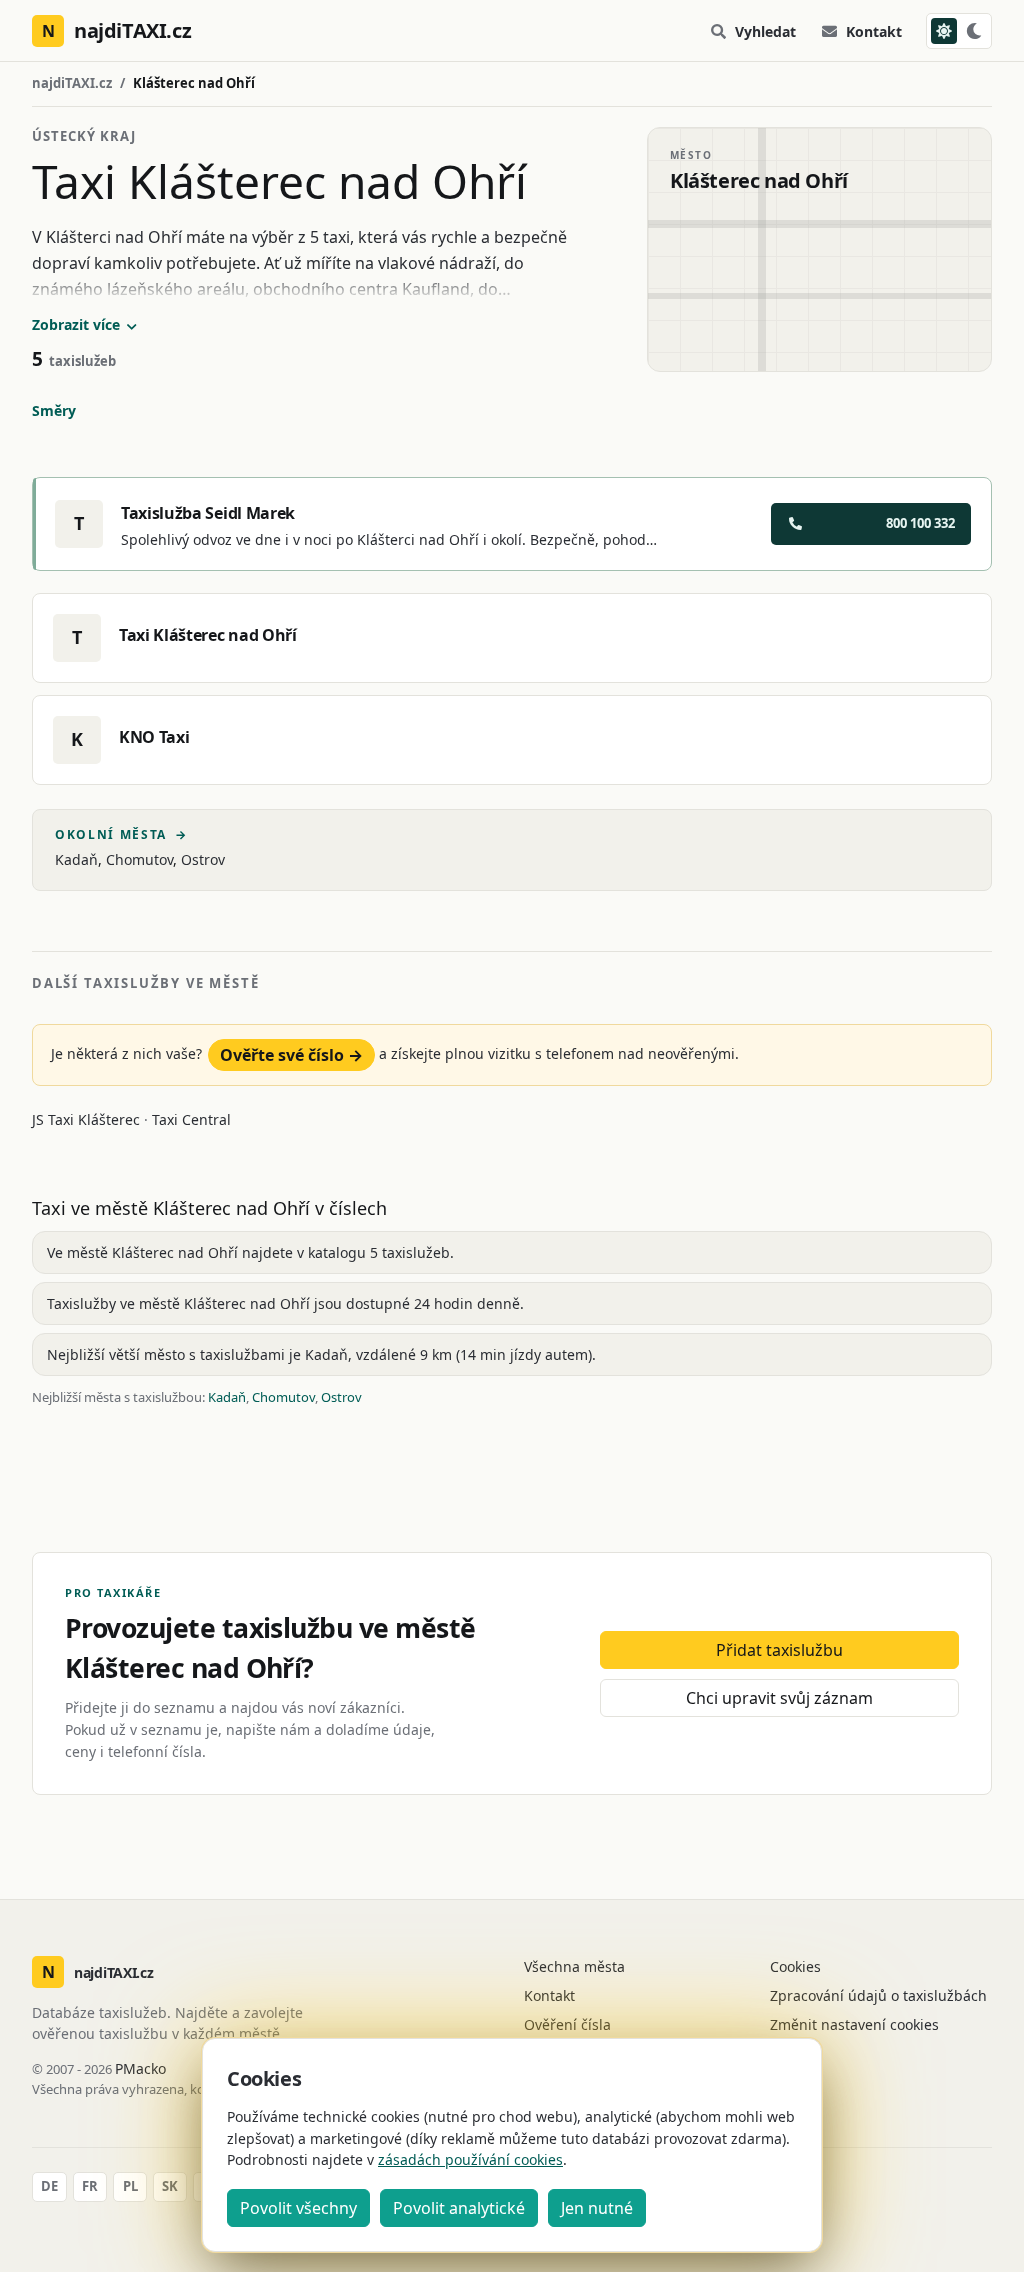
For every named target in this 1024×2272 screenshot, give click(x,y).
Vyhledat (765, 31)
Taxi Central (191, 1119)
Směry (54, 410)
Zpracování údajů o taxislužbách (878, 1995)
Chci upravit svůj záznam (779, 1698)
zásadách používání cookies (470, 2159)
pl (130, 2186)
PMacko (140, 2068)
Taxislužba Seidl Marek (208, 513)
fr (90, 2186)
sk (170, 2186)
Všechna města (574, 1966)
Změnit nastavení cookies (854, 2024)
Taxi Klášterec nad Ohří (208, 635)
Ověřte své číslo (291, 1055)
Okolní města (121, 835)
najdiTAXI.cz (72, 83)
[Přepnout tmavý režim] (959, 31)
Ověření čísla (567, 2024)
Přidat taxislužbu (779, 1650)
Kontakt (874, 31)
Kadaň (76, 859)
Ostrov (203, 859)
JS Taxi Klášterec (88, 1119)
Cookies (795, 1966)
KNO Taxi (154, 737)
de (49, 2186)
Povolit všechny (298, 2208)
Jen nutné (597, 2208)
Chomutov (139, 859)
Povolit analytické (459, 2208)
